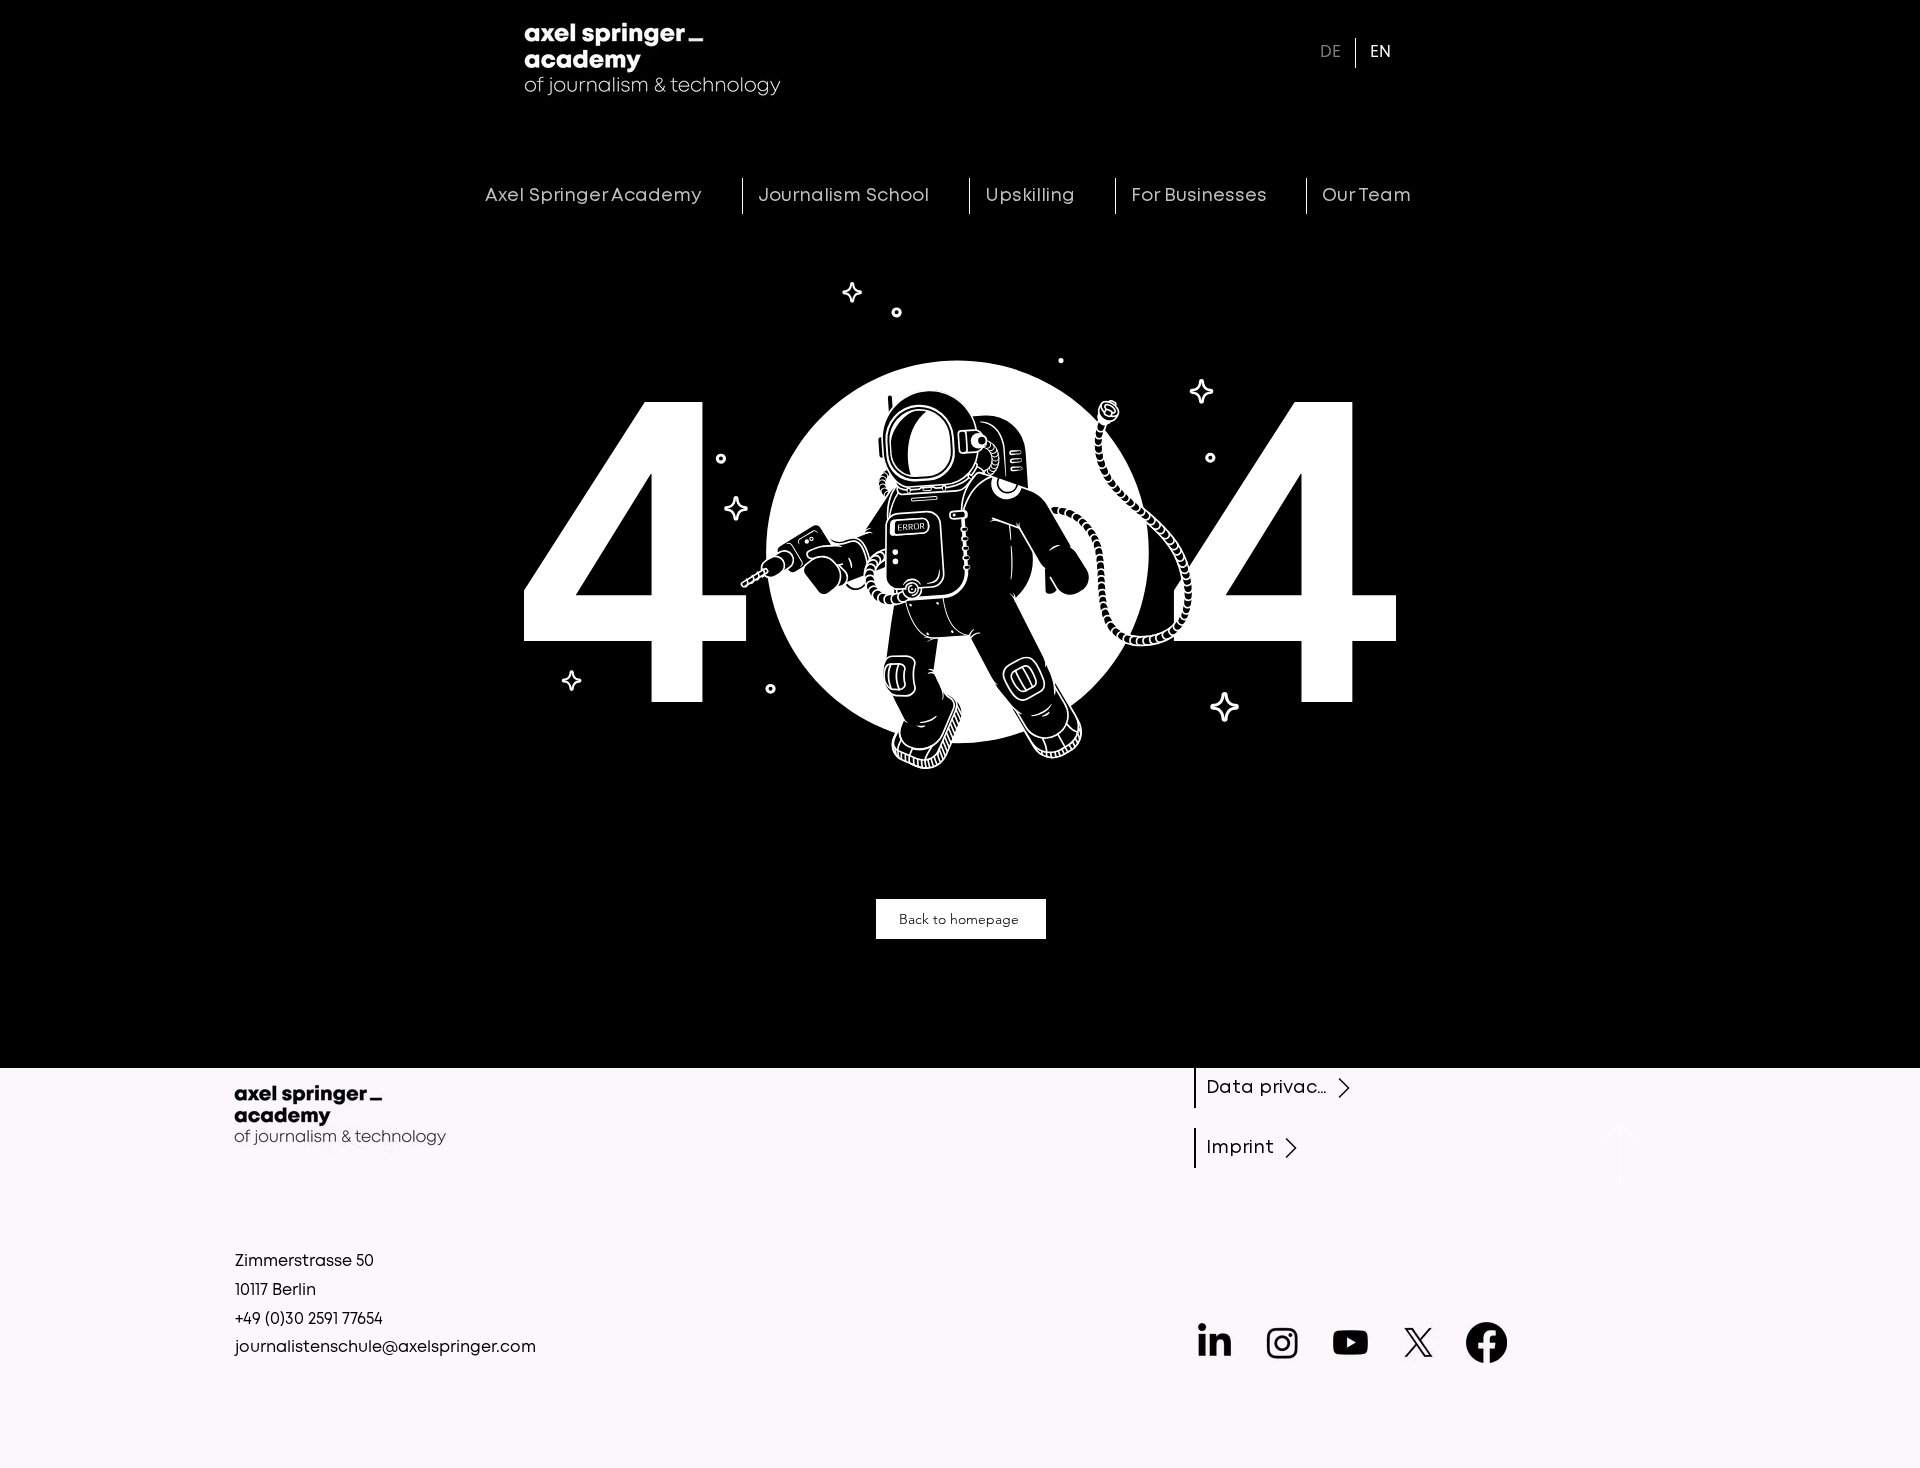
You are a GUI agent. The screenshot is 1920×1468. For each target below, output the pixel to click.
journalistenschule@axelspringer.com (385, 1347)
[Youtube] (1350, 1342)
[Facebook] (1486, 1342)
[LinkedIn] (1214, 1342)
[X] (1418, 1342)
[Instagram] (1282, 1342)
